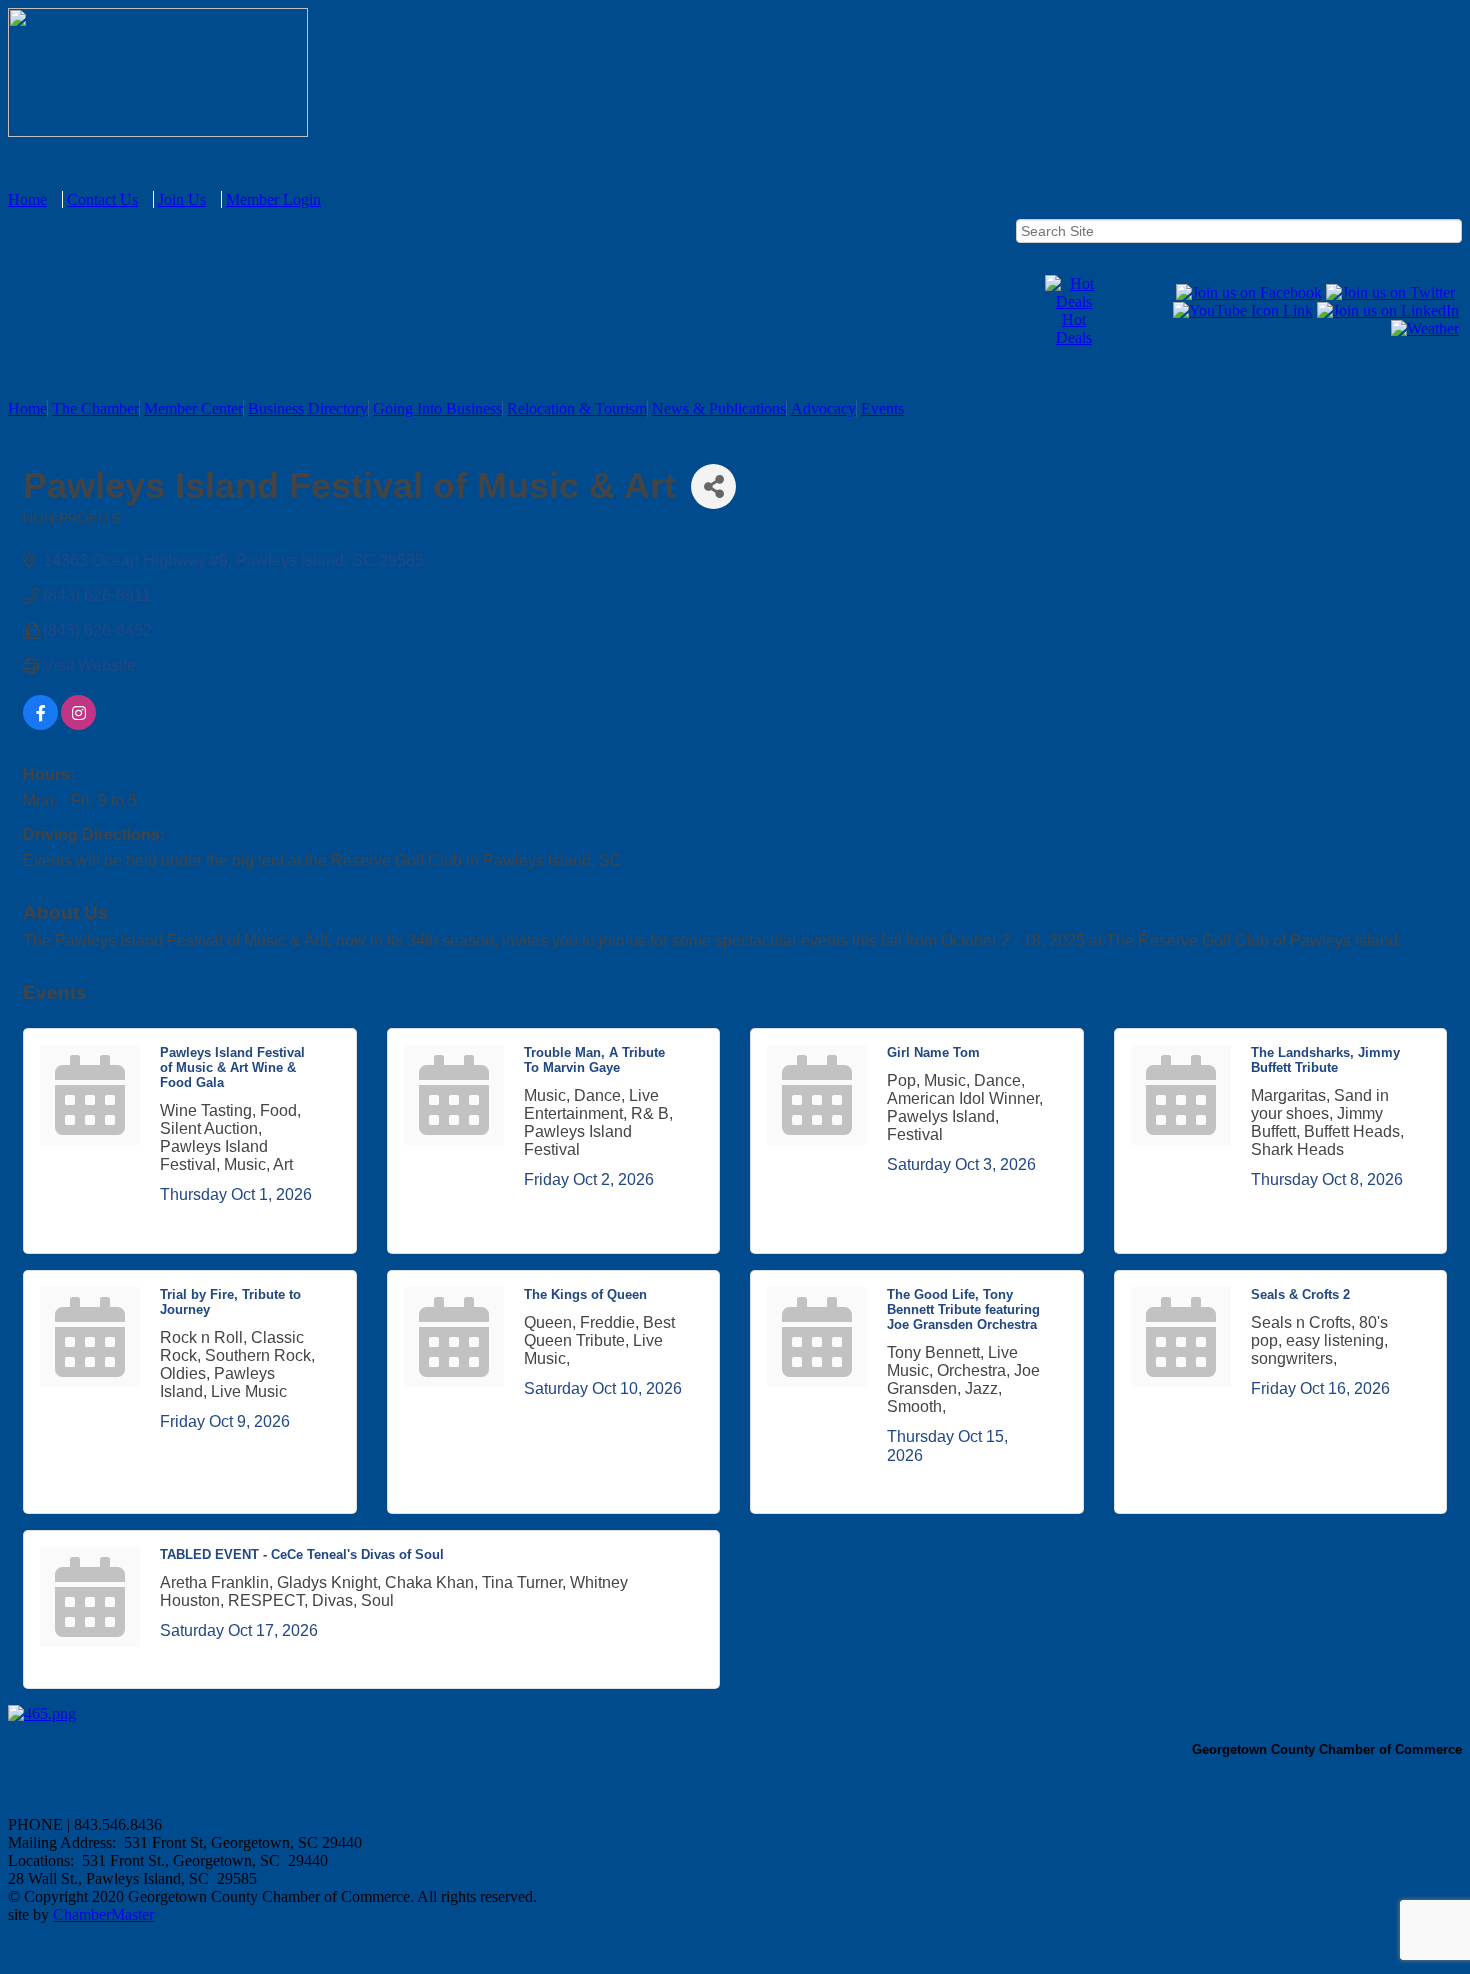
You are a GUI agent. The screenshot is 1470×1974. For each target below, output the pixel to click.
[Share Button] (713, 486)
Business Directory (308, 408)
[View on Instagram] (78, 724)
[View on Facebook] (40, 724)
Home (27, 199)
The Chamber (95, 408)
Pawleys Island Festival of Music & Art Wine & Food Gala (232, 1067)
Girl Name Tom (933, 1052)
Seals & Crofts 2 (1300, 1294)
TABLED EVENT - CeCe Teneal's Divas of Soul (302, 1554)
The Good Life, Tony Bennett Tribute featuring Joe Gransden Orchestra (963, 1309)
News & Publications (719, 408)
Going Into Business (437, 408)
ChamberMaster (103, 1914)
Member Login (273, 199)
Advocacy (823, 408)
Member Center (193, 408)
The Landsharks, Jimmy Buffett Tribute (1325, 1060)
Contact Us (102, 199)
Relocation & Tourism (577, 408)
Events (882, 408)
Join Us (182, 199)
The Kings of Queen (585, 1294)
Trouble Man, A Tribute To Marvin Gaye (594, 1060)
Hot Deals (1074, 328)
